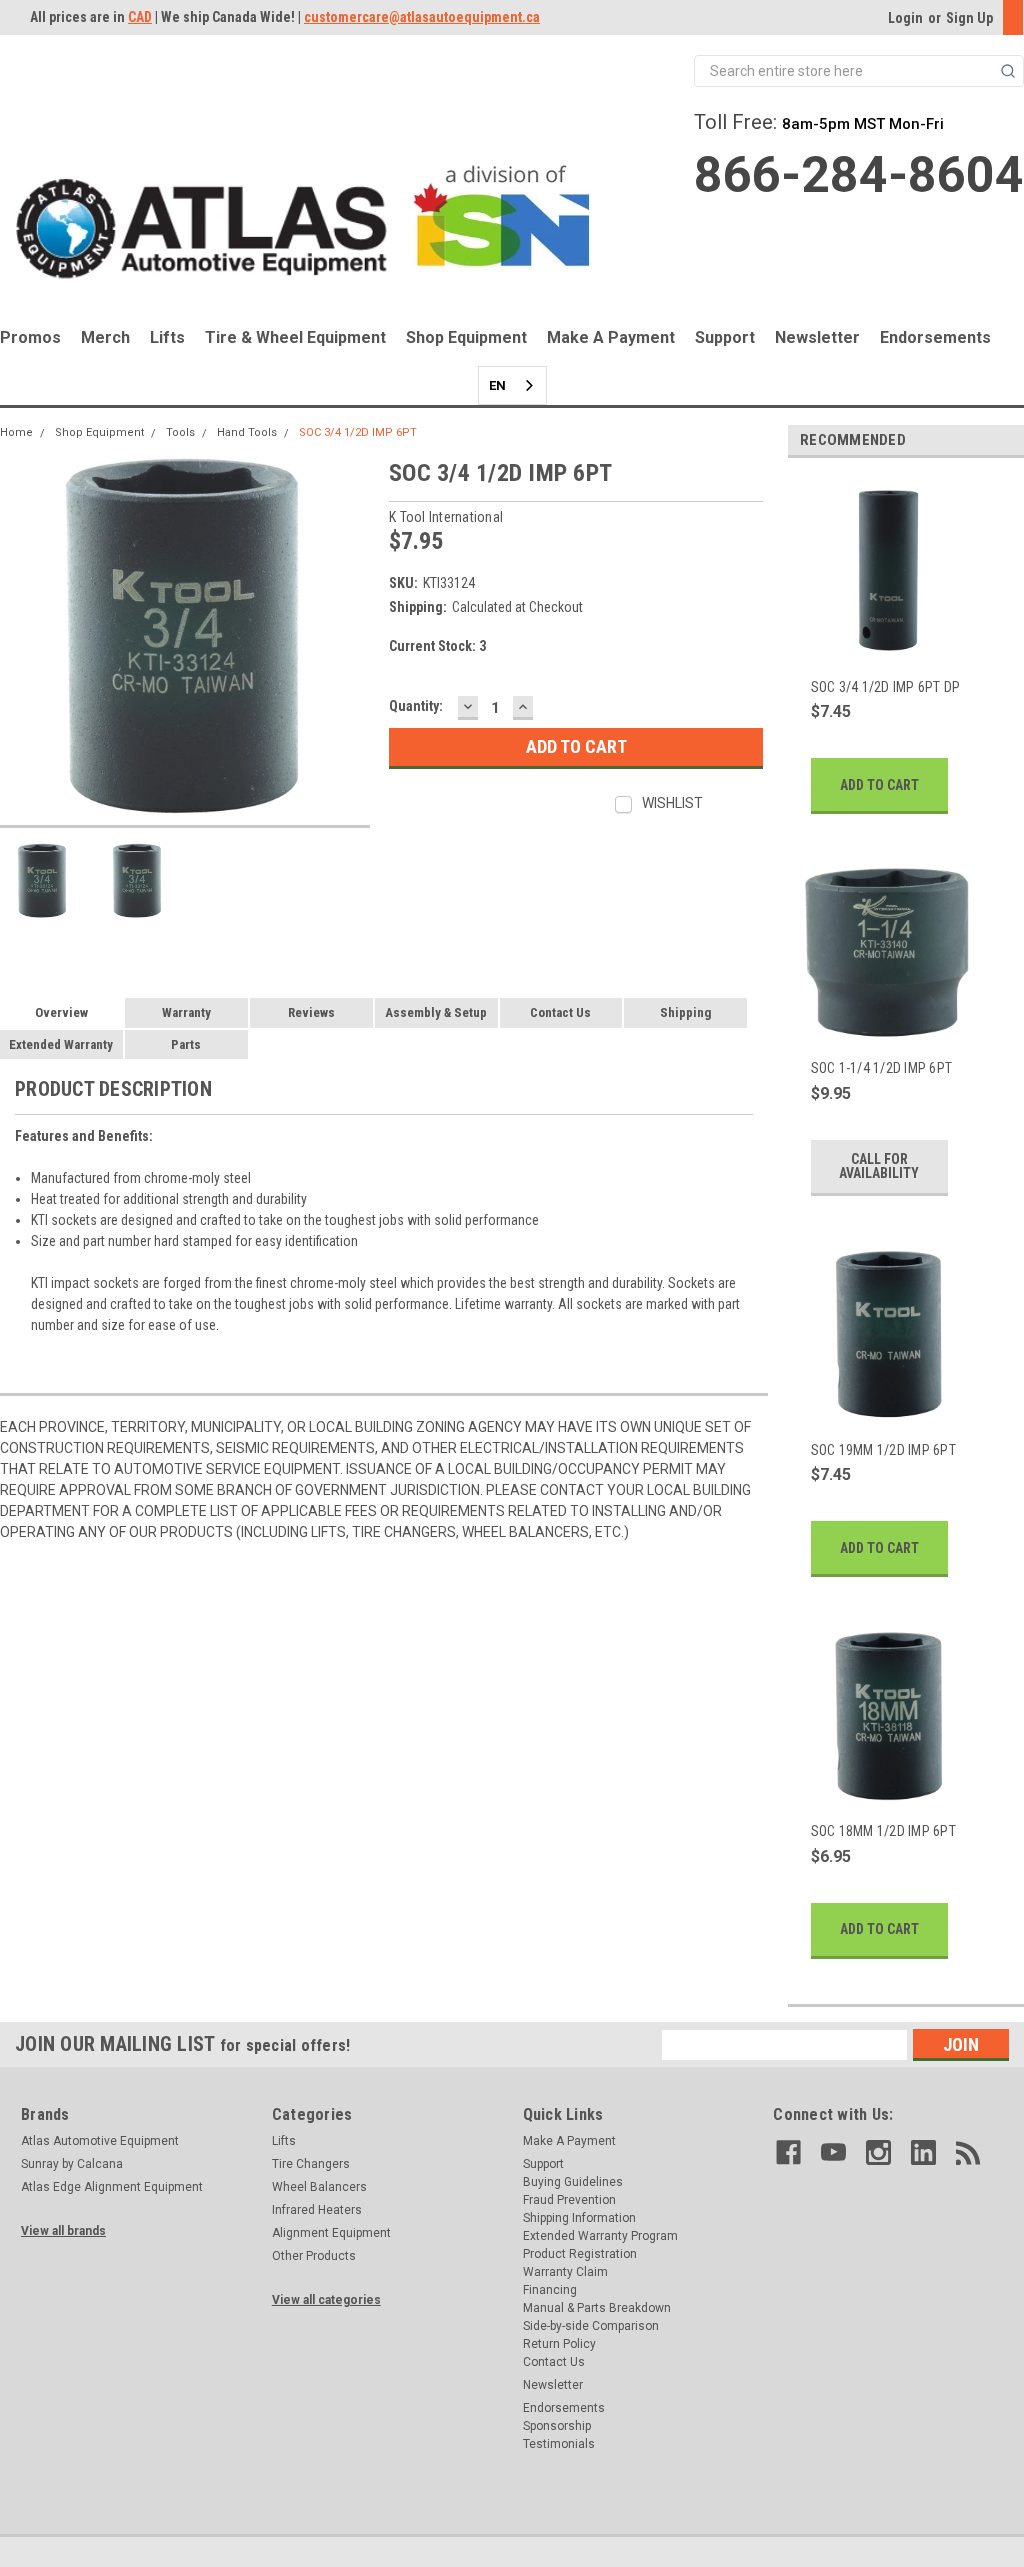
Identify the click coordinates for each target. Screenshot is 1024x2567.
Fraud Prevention (569, 2200)
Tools (180, 432)
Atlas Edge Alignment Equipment (112, 2187)
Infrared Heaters (317, 2210)
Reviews (311, 1012)
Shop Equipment (466, 337)
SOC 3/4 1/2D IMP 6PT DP (886, 687)
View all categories (326, 2300)
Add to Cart (879, 785)
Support (725, 337)
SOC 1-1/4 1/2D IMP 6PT (882, 1068)
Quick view (887, 647)
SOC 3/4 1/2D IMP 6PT (358, 432)
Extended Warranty (61, 1044)
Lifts (167, 337)
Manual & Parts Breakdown (597, 2308)
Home (16, 432)
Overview (61, 1012)
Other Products (314, 2256)
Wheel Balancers (319, 2187)
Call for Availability (879, 1166)
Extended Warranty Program (600, 2236)
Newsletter (817, 337)
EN (497, 385)
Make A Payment (611, 337)
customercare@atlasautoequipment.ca (422, 17)
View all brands (63, 2231)
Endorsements (935, 337)
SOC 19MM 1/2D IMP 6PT (883, 1450)
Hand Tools (247, 432)
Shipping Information (579, 2218)
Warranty (186, 1012)
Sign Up (969, 18)
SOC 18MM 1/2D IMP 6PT (883, 1831)
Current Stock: (437, 646)
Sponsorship (557, 2426)
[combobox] (512, 385)
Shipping (685, 1012)
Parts (186, 1044)
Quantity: (416, 706)
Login (905, 18)
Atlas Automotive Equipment (100, 2141)
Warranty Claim (565, 2272)
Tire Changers (311, 2164)
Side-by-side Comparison (591, 2326)
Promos (30, 337)
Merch (105, 337)
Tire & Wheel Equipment (295, 337)
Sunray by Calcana (72, 2164)
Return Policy (559, 2344)
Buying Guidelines (573, 2182)
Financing (550, 2290)
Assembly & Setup (436, 1012)
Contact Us (560, 1012)
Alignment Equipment (331, 2233)
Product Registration (580, 2254)
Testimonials (559, 2444)
